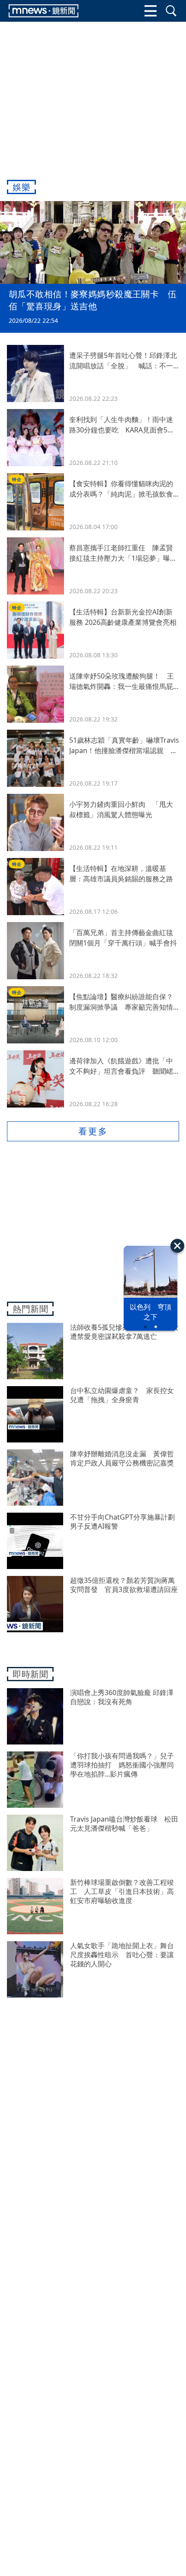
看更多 (93, 1131)
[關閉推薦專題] (177, 1246)
